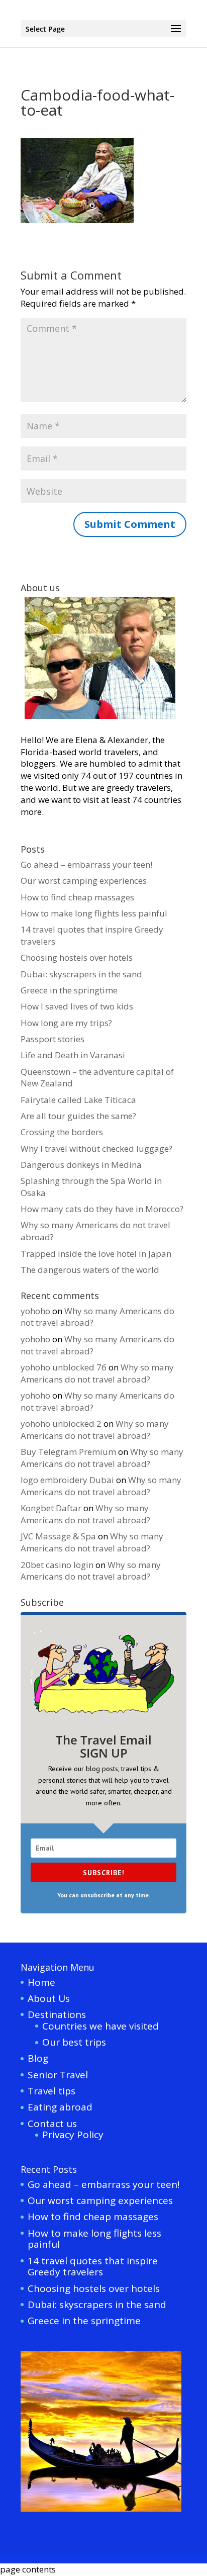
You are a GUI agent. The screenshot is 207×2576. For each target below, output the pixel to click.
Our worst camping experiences (84, 881)
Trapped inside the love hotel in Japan (96, 1254)
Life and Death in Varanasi (73, 1055)
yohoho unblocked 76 (64, 1367)
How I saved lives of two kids (77, 1006)
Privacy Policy (73, 2135)
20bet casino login (57, 1565)
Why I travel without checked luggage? (96, 1148)
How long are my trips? (66, 1023)
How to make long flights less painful (94, 913)
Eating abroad (60, 2107)
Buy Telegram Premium (68, 1452)
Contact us (52, 2124)
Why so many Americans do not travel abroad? (97, 1373)
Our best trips (74, 2042)
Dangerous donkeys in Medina (81, 1165)
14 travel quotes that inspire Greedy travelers (93, 2267)
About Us (49, 1998)
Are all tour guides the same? (78, 1116)
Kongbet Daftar (51, 1508)
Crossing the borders (62, 1132)
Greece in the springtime (69, 990)
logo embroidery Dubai (67, 1480)
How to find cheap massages (77, 897)
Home (41, 1982)
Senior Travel (58, 2075)
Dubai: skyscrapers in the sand (81, 974)
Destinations (57, 2014)
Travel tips (51, 2091)
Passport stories (53, 1039)
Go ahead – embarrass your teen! (86, 864)
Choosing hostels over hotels (77, 957)
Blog (38, 2058)
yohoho (35, 1311)
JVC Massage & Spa (58, 1536)
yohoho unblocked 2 (61, 1423)
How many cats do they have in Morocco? (102, 1209)
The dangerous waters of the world (90, 1270)
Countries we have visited (100, 2026)
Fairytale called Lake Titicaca (78, 1100)
